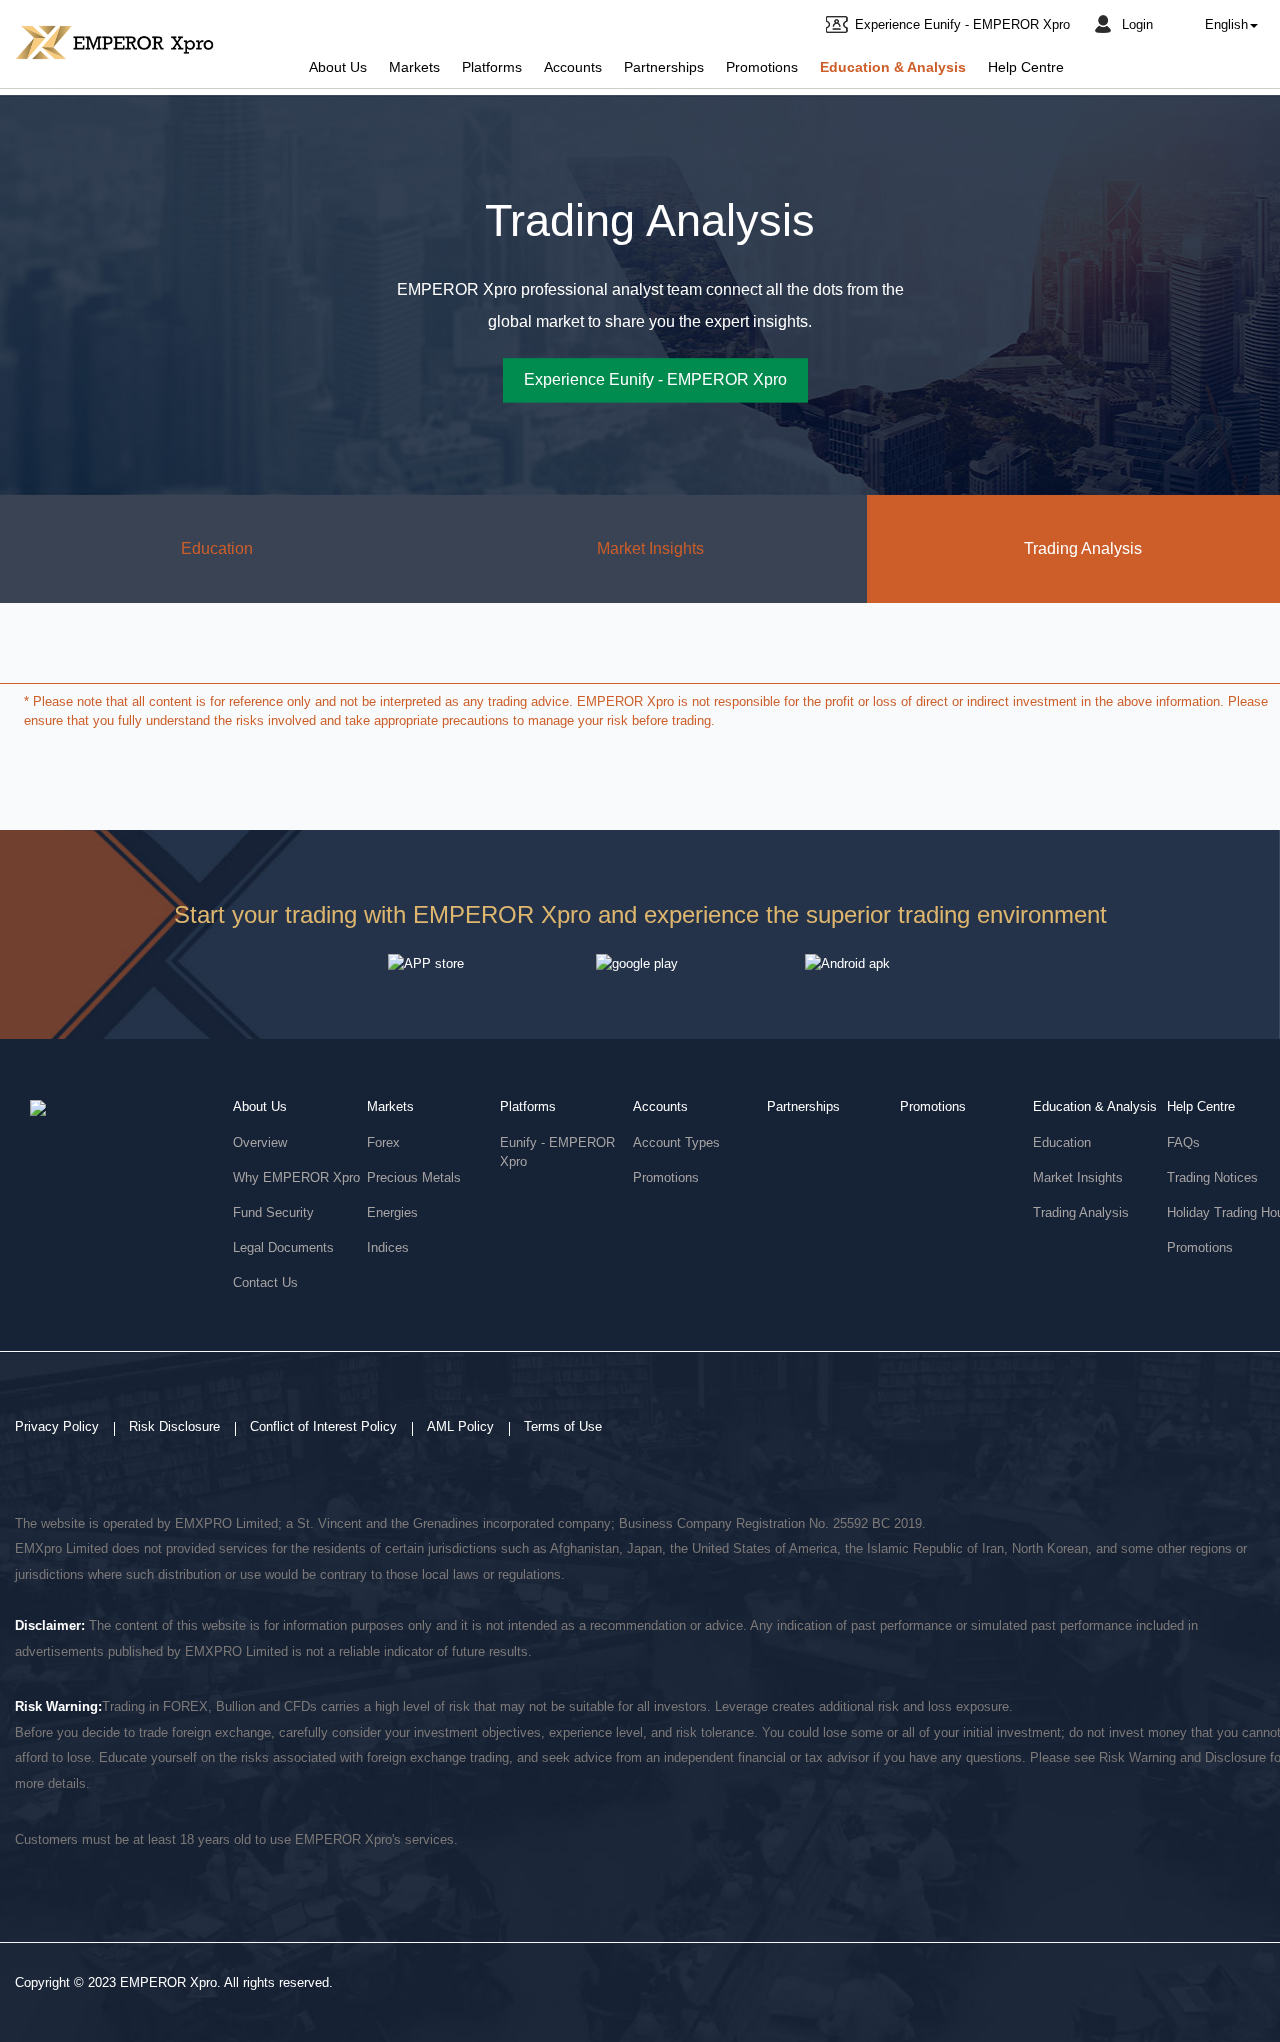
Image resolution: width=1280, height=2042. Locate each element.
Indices (388, 1247)
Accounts (573, 67)
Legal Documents (283, 1247)
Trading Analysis (1081, 1212)
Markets (414, 67)
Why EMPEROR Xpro (296, 1177)
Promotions (762, 67)
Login (1137, 24)
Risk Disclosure (174, 1426)
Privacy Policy (57, 1426)
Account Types (676, 1142)
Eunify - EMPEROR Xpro (557, 1152)
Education (217, 548)
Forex (383, 1142)
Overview (260, 1142)
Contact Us (265, 1282)
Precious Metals (414, 1177)
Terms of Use (563, 1426)
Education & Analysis (893, 67)
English (1226, 24)
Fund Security (273, 1212)
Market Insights (650, 548)
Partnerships (664, 67)
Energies (392, 1212)
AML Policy (460, 1426)
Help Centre (1026, 67)
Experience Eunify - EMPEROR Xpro (962, 24)
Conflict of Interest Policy (323, 1426)
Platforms (492, 67)
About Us (338, 67)
